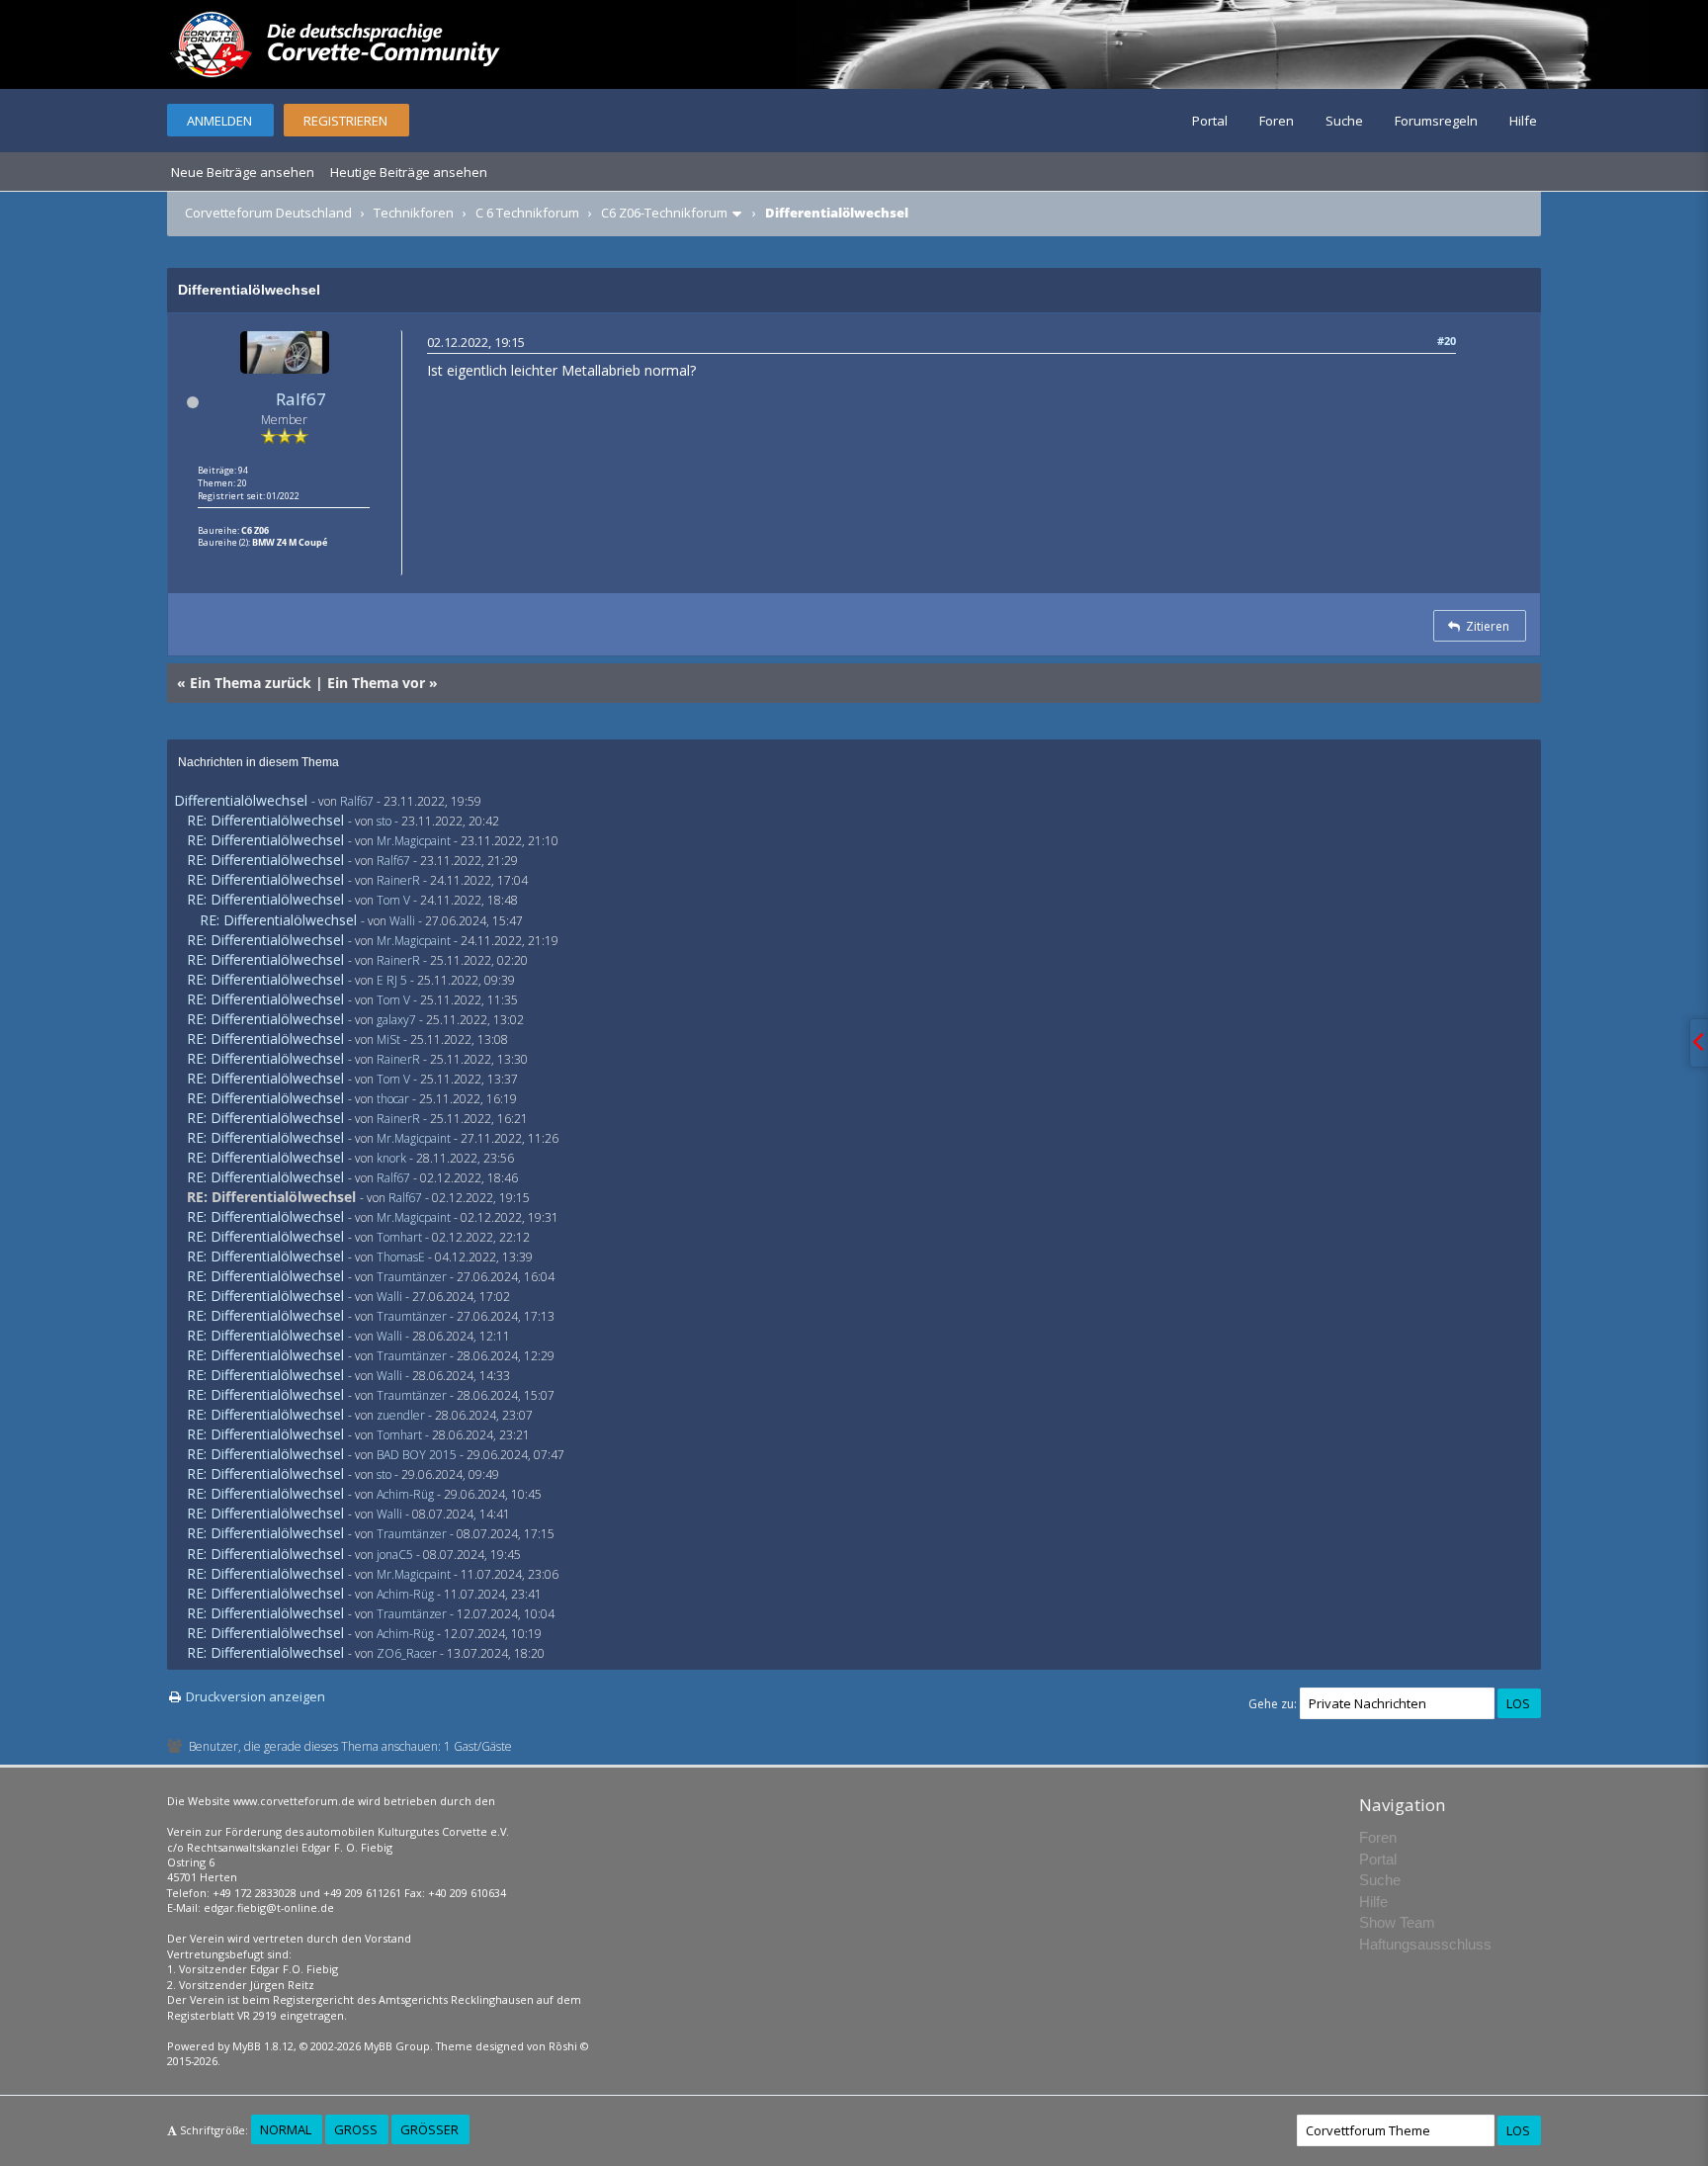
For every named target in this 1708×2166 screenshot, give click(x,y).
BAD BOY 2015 (417, 1455)
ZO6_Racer (407, 1653)
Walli (402, 921)
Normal (286, 2129)
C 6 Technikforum (527, 213)
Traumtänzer (412, 1277)
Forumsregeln (1436, 121)
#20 (1447, 341)
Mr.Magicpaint (414, 841)
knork (391, 1158)
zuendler (401, 1415)
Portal (1210, 121)
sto (384, 821)
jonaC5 (395, 1555)
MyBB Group (397, 2046)
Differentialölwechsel (241, 800)
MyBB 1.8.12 (263, 2046)
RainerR (398, 880)
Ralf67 (301, 399)
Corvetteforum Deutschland (268, 213)
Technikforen (414, 213)
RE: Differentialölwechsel (265, 820)
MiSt (388, 1040)
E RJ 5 (392, 980)
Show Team (1397, 1922)
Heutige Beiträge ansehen (409, 172)
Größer (429, 2129)
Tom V (393, 900)
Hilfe (1523, 121)
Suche (1344, 121)
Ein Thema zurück (251, 683)
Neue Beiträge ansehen (243, 172)
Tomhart (399, 1237)
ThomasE (401, 1257)
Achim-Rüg (405, 1494)
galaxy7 (396, 1020)
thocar (393, 1099)
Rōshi (563, 2046)
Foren (1277, 121)
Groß (356, 2129)
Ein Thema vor (376, 683)
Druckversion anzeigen (256, 1696)
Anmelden (219, 121)
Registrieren (345, 121)
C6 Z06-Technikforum (664, 213)
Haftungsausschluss (1425, 1944)
